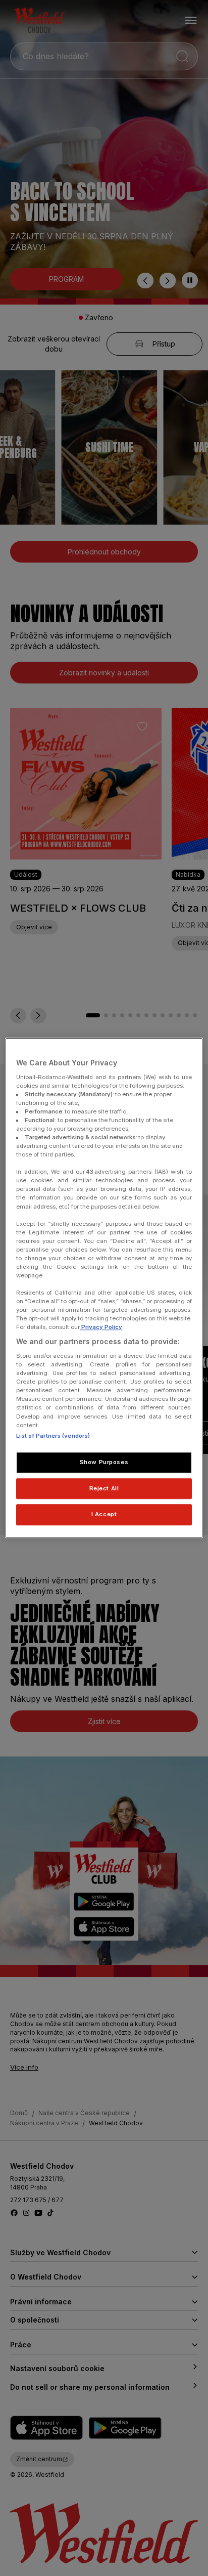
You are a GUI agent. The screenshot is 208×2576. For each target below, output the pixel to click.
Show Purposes (104, 1462)
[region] (104, 1288)
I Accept (104, 1515)
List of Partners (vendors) (53, 1436)
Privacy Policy (101, 1327)
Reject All (104, 1488)
